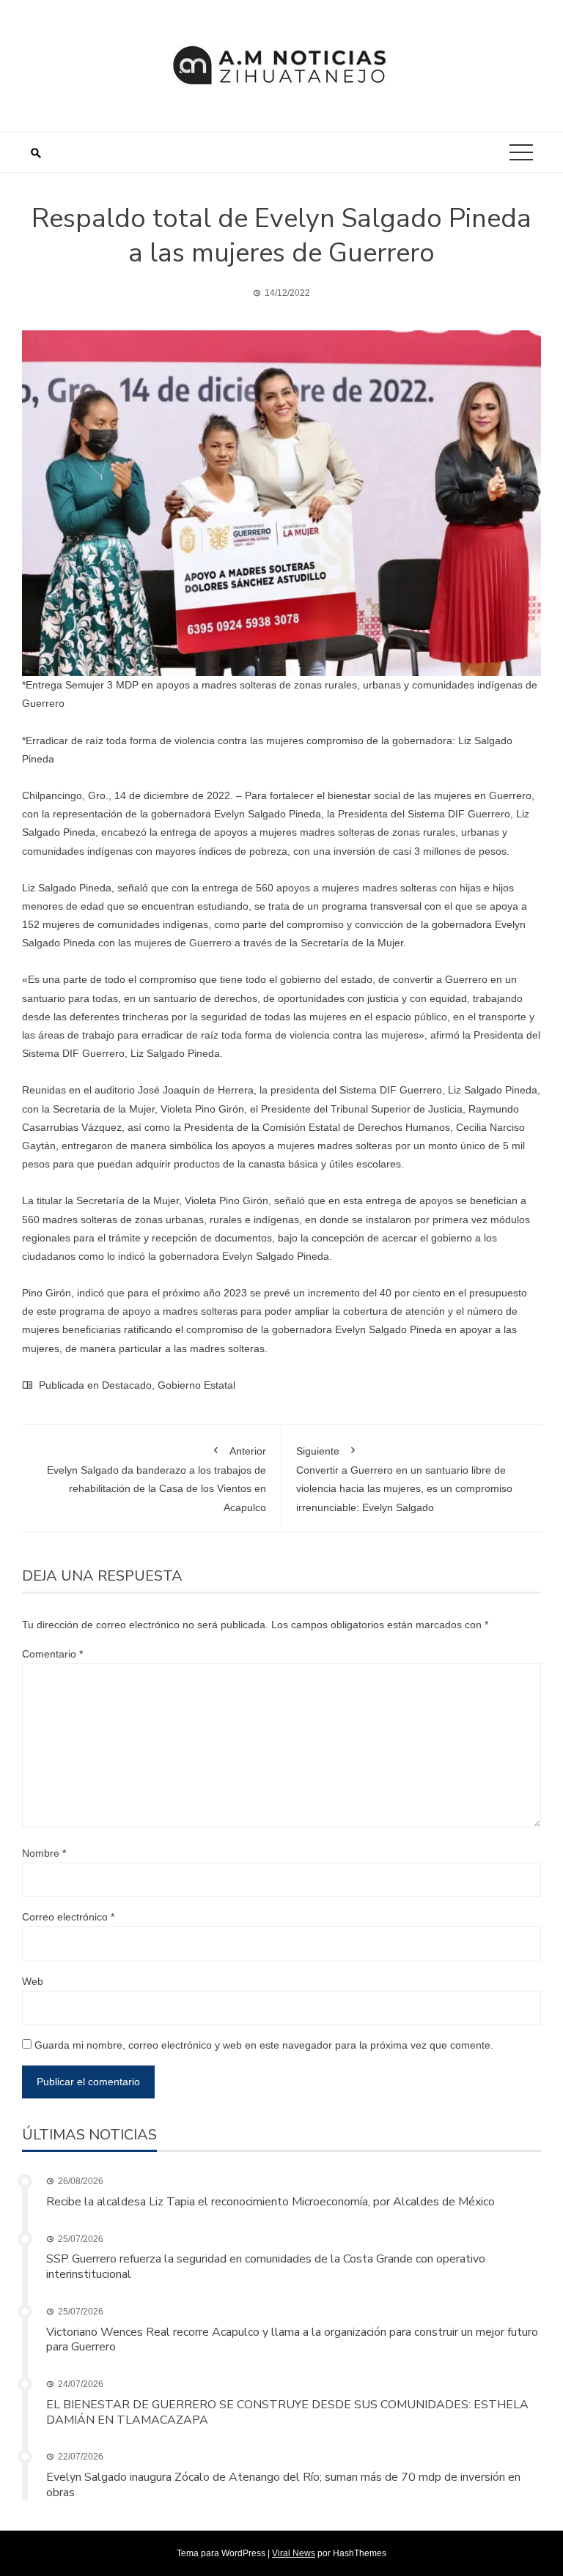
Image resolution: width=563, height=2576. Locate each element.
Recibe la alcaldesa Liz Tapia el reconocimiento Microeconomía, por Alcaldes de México (271, 2202)
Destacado (127, 1385)
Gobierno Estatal (196, 1385)
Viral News (294, 2553)
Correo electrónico (68, 1917)
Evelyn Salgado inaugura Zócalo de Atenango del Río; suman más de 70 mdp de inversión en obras (283, 2485)
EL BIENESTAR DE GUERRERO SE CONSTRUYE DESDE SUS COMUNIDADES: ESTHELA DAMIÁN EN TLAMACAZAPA (287, 2412)
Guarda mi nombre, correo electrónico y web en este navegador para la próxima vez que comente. (264, 2045)
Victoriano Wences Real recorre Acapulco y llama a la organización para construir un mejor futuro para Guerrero (292, 2340)
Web (33, 1981)
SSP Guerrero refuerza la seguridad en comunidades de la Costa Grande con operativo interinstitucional (266, 2267)
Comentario (52, 1654)
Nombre (44, 1853)
